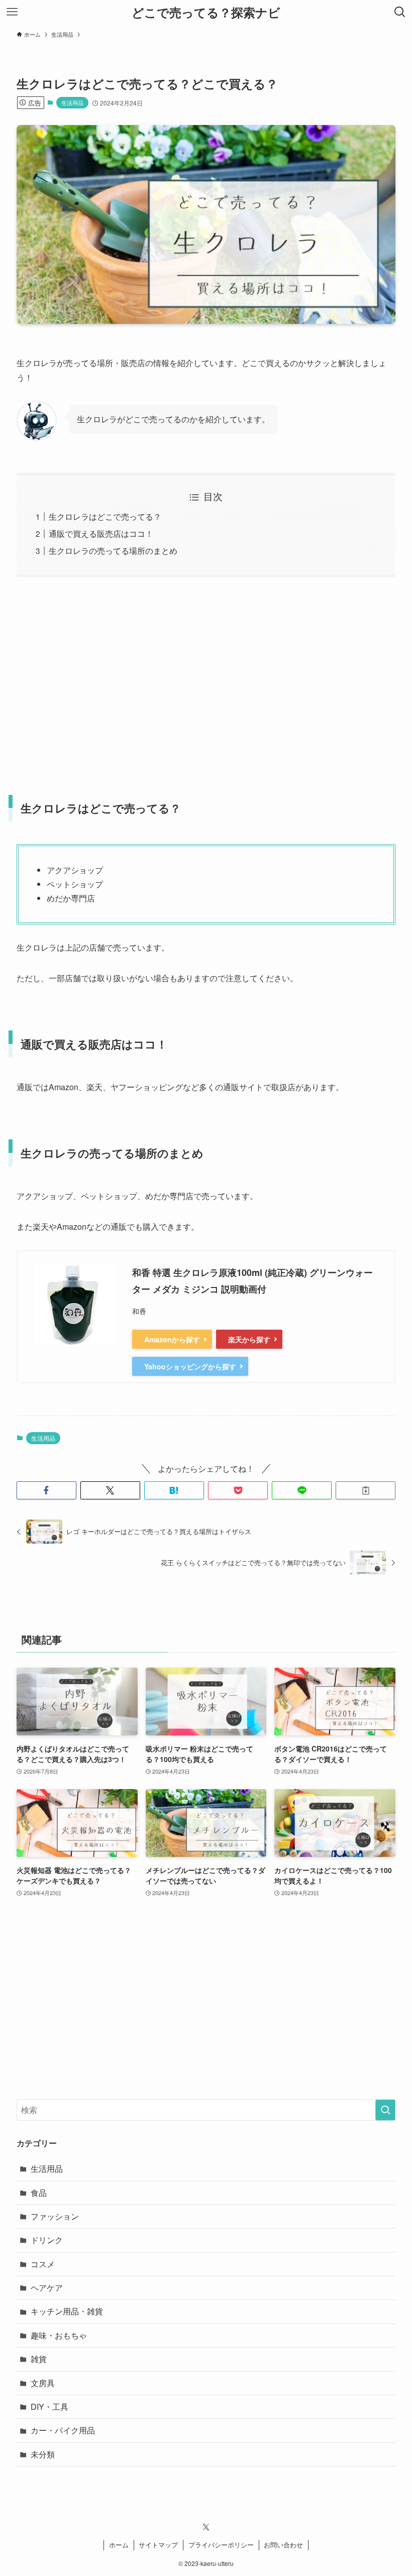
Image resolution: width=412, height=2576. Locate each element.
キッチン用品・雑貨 (67, 2311)
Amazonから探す (172, 1339)
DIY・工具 (49, 2407)
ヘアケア (47, 2288)
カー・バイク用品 (63, 2430)
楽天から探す (249, 1339)
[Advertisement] (206, 679)
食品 (39, 2193)
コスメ (43, 2264)
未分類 (43, 2454)
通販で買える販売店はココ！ (101, 534)
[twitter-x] (206, 2527)
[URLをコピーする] (366, 1490)
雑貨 (39, 2359)
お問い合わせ (283, 2545)
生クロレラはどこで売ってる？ (105, 516)
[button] (46, 1490)
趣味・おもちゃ (59, 2335)
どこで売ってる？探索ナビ (206, 12)
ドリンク (47, 2240)
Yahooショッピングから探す (190, 1366)
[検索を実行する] (385, 2110)
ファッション (55, 2216)
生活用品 (72, 102)
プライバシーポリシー (221, 2545)
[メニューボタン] (12, 12)
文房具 (43, 2383)
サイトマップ (158, 2545)
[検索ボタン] (400, 12)
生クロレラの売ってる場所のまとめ (113, 551)
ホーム (119, 2545)
